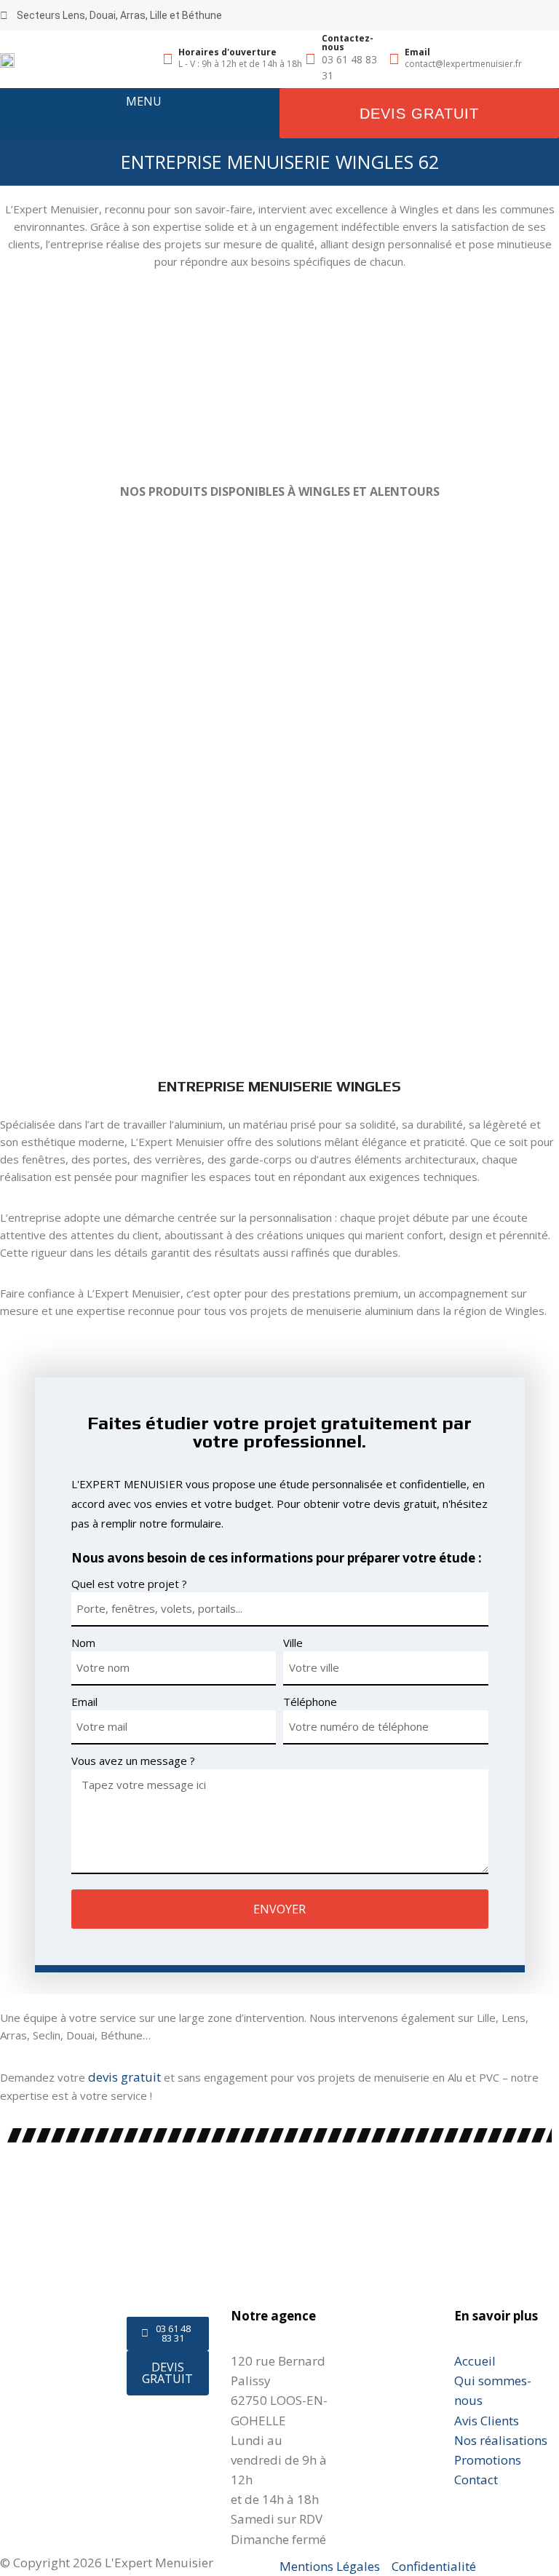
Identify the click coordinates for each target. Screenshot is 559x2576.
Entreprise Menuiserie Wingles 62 (280, 162)
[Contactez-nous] (311, 59)
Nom (83, 1643)
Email (84, 1702)
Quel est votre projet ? (129, 1584)
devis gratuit (124, 2077)
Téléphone (310, 1702)
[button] (143, 119)
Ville (293, 1643)
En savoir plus (496, 2316)
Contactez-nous (348, 43)
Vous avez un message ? (133, 1761)
